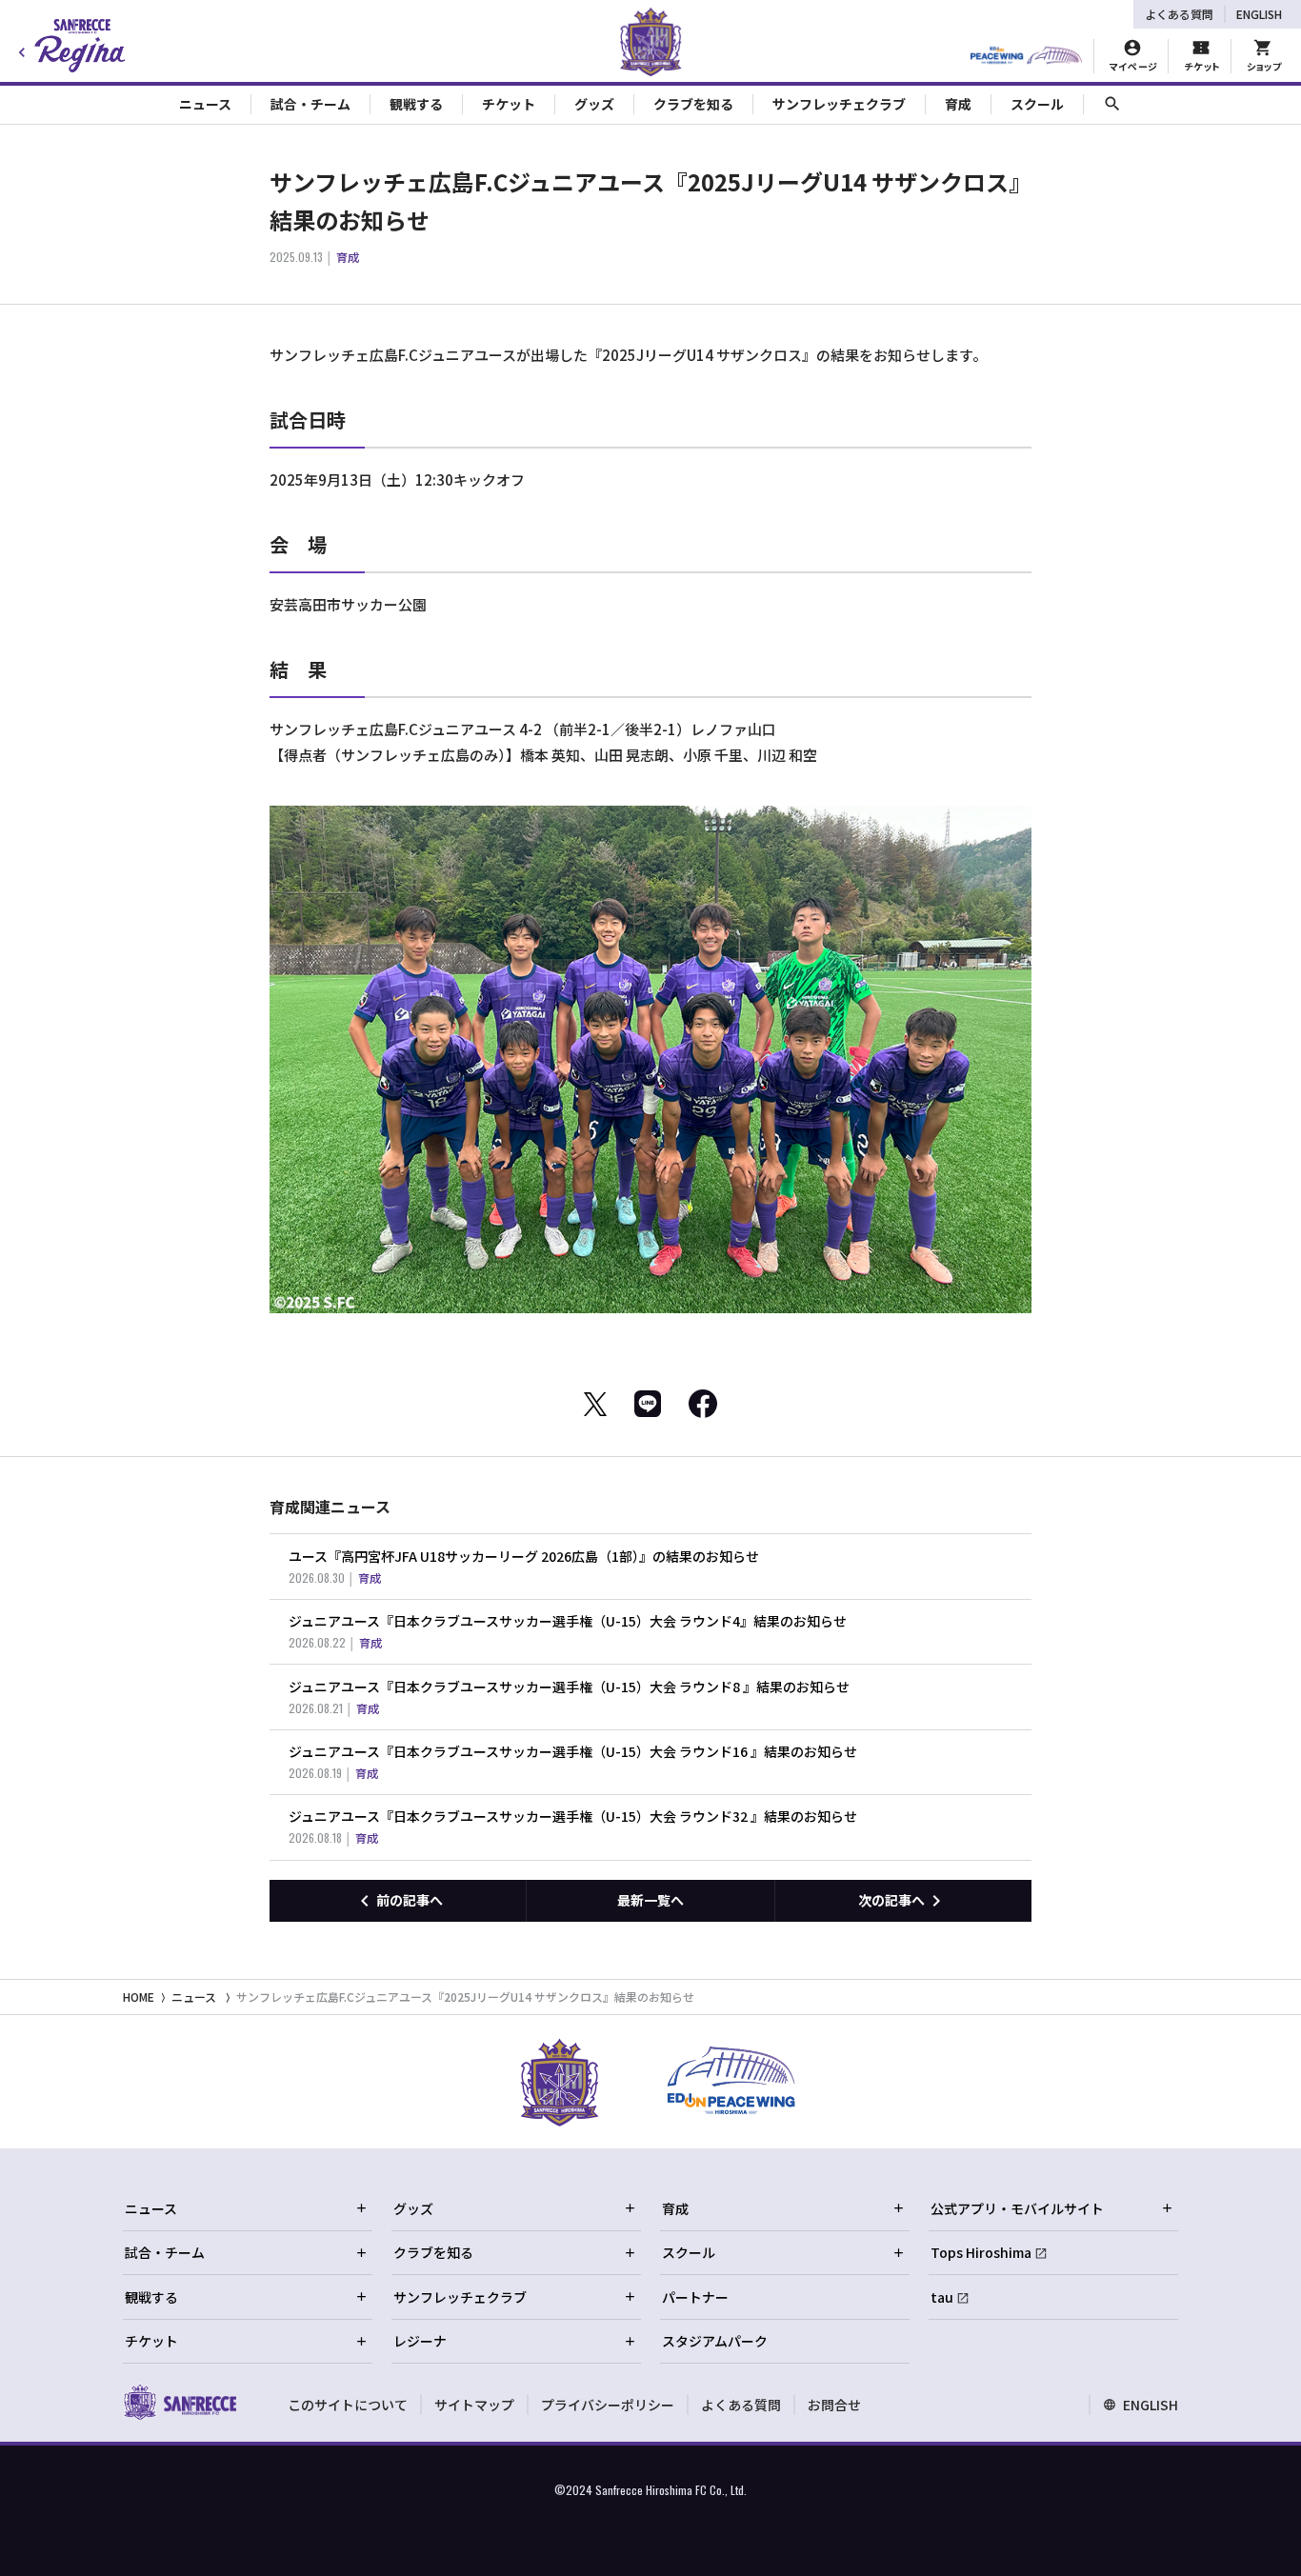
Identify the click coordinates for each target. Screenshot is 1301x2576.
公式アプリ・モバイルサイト (1017, 2208)
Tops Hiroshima (981, 2252)
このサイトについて (348, 2405)
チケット (151, 2341)
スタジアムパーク (715, 2341)
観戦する (151, 2297)
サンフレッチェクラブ (460, 2297)
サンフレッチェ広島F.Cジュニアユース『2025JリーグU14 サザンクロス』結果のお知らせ (465, 1997)
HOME (139, 1997)
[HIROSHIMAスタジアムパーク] (1026, 56)
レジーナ (420, 2341)
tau (942, 2297)
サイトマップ (474, 2405)
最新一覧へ (650, 1900)
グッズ (413, 2208)
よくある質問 (1179, 14)
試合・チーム (165, 2252)
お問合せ (834, 2405)
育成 (675, 2208)
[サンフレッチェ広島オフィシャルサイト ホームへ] (180, 2402)
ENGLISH (1259, 14)
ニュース (194, 1997)
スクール (689, 2252)
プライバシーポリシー (608, 2405)
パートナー (695, 2297)
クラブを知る (433, 2252)
